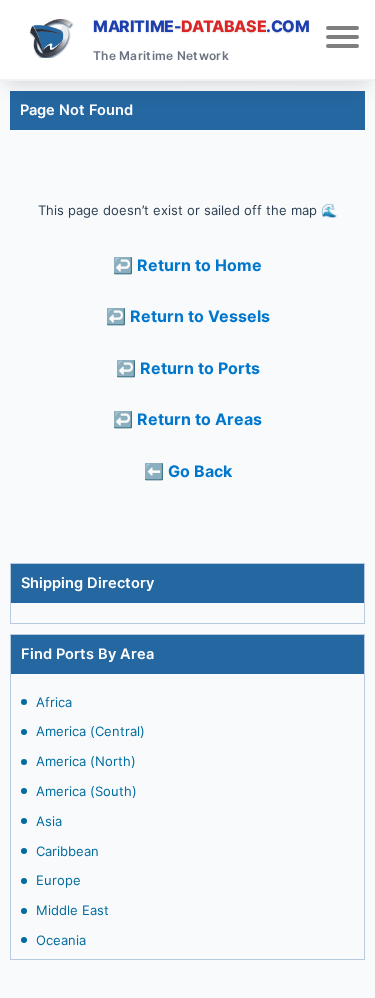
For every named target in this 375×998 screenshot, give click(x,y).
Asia (49, 821)
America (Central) (90, 731)
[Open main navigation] (342, 39)
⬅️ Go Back (188, 471)
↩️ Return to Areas (187, 419)
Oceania (61, 940)
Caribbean (67, 851)
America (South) (86, 791)
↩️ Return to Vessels (188, 316)
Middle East (72, 910)
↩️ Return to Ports (188, 368)
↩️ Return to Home (187, 265)
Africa (54, 702)
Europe (58, 880)
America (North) (86, 761)
